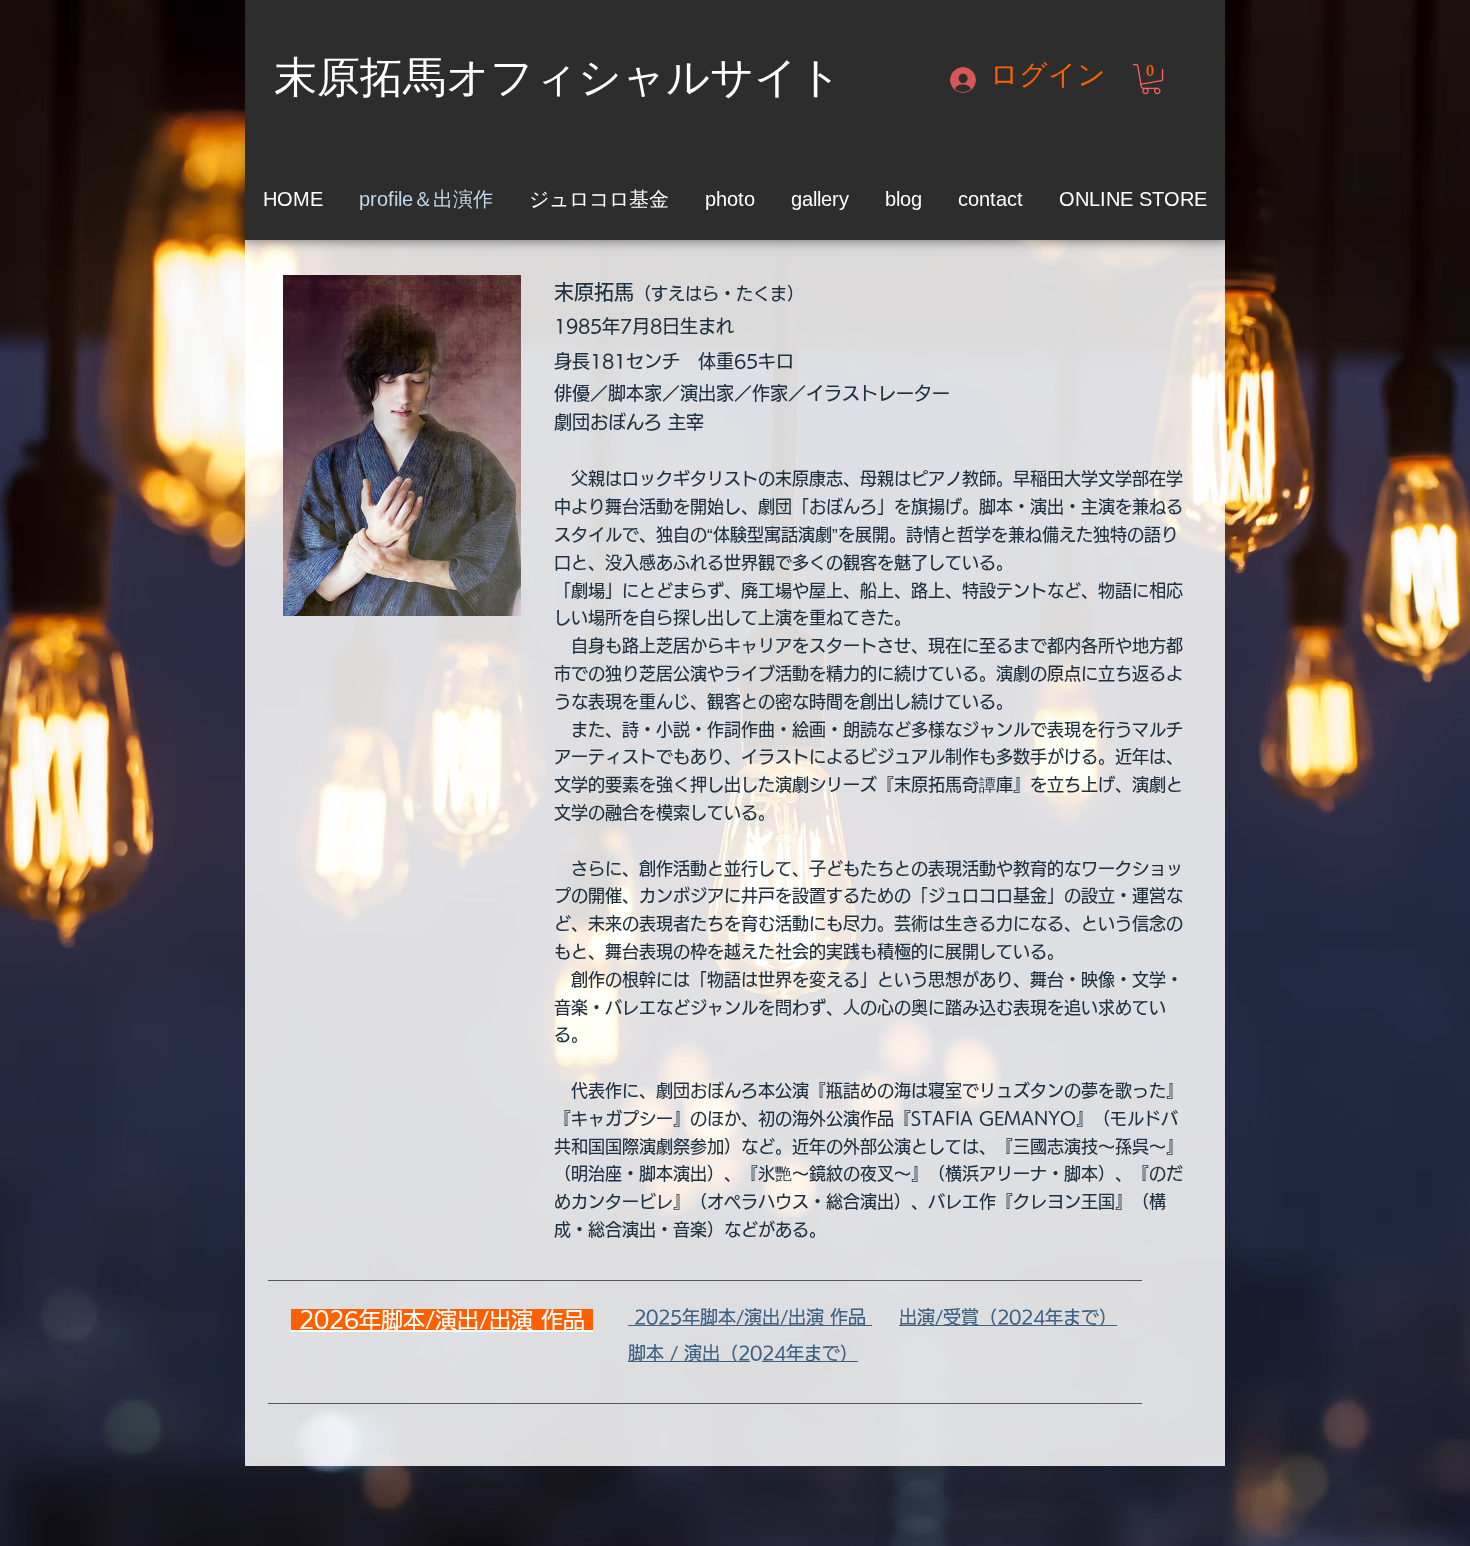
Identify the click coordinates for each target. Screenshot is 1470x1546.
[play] (479, 598)
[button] (1151, 79)
